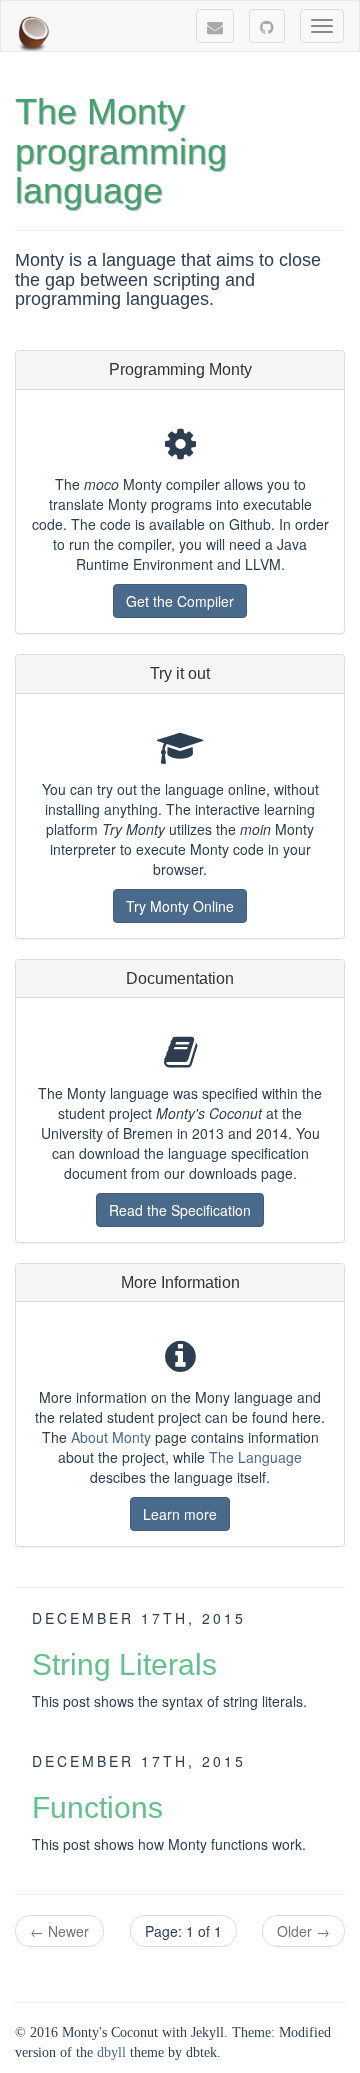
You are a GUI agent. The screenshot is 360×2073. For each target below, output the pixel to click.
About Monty (111, 1437)
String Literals (124, 1664)
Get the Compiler (180, 601)
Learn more (180, 1514)
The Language (255, 1457)
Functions (97, 1807)
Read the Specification (180, 1210)
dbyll (111, 2052)
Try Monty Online (180, 906)
